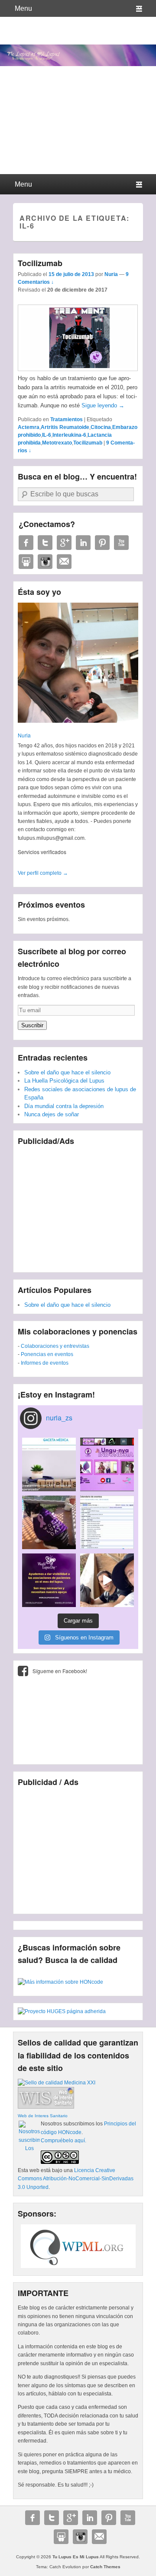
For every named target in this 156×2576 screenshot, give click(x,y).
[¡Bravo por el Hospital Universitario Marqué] (49, 1464)
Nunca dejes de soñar (52, 1114)
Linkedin (83, 543)
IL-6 (47, 435)
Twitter (45, 543)
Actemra (29, 427)
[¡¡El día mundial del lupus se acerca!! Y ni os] (49, 1580)
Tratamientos (67, 419)
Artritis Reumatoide (65, 427)
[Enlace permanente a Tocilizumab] (78, 369)
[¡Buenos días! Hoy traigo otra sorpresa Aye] (107, 1522)
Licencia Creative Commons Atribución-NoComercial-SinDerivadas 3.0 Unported (76, 2179)
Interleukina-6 (69, 435)
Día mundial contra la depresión (64, 1106)
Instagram (45, 562)
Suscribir (32, 1025)
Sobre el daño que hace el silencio (67, 1072)
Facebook (26, 543)
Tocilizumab (40, 263)
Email (64, 562)
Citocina (101, 427)
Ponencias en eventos (47, 1354)
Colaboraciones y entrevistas (55, 1346)
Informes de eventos (45, 1363)
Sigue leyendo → (103, 405)
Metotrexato (57, 443)
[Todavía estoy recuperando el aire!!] (107, 1580)
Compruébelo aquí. (63, 2141)
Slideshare (26, 562)
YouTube (121, 543)
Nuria (111, 274)
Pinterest (102, 543)
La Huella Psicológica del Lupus (64, 1081)
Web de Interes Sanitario (43, 2116)
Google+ (64, 543)
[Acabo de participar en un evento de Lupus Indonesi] (107, 1464)
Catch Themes (105, 2567)
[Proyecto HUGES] (62, 2011)
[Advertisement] (78, 1206)
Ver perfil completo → (43, 873)
